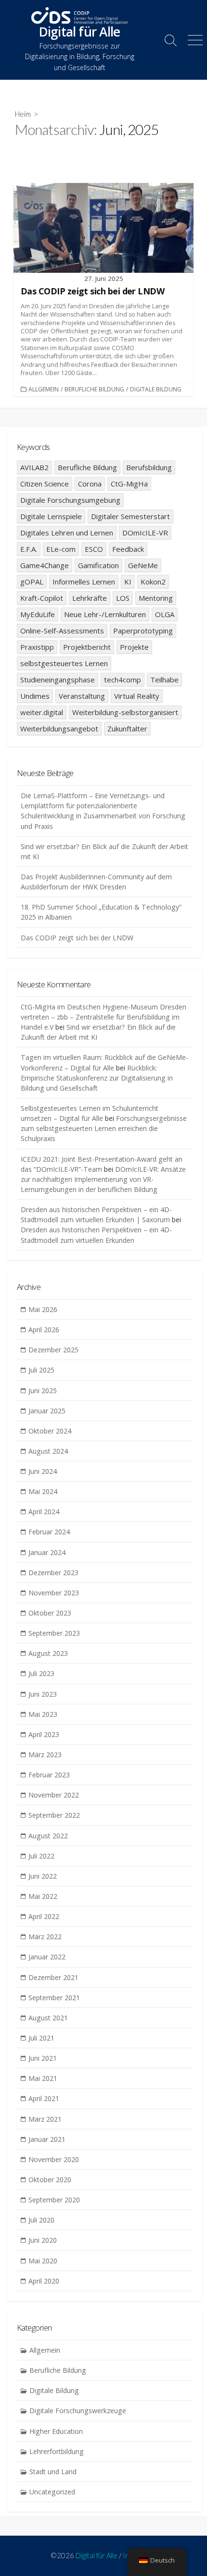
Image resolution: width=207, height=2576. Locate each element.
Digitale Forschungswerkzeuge (78, 2411)
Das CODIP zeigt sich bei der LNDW (77, 938)
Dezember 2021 (53, 1977)
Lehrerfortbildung (57, 2451)
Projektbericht (87, 647)
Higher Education (56, 2431)
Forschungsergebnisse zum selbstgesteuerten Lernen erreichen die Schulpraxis (104, 1128)
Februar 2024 (49, 1532)
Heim (23, 114)
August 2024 (48, 1451)
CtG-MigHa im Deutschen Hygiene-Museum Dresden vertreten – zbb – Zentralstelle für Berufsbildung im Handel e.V (103, 1017)
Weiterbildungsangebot (59, 729)
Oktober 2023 (50, 1613)
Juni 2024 (43, 1471)
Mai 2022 (43, 1896)
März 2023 (45, 1755)
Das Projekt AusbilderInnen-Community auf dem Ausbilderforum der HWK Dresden (96, 882)
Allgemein (44, 389)
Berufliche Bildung (94, 389)
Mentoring (156, 598)
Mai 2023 (43, 1714)
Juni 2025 (43, 1391)
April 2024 (44, 1512)
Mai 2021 (43, 2078)
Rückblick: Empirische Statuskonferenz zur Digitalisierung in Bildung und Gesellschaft (97, 1078)
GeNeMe (143, 565)
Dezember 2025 (53, 1350)
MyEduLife (38, 614)
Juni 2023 (43, 1694)
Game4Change (45, 565)
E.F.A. (29, 549)
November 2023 (54, 1593)
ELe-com (61, 549)
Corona (90, 484)
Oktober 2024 (50, 1431)
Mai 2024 (43, 1491)
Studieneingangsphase (58, 680)
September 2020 (54, 2200)
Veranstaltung (82, 696)
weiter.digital (42, 712)
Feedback (128, 549)
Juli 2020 (41, 2220)
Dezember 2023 (53, 1573)
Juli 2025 (41, 1370)
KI (128, 582)
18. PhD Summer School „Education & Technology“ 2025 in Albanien (101, 912)
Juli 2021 (41, 2038)
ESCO (94, 549)
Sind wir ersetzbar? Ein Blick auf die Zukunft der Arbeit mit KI (104, 851)
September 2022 (54, 1815)
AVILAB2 (34, 467)
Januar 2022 (47, 1957)
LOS (123, 598)
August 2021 (48, 2018)
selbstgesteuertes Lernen (64, 663)
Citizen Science (45, 484)
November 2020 (54, 2159)
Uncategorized (52, 2492)
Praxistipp (37, 647)
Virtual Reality (137, 696)
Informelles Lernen (84, 582)
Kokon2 (153, 582)
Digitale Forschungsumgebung (70, 500)
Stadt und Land (53, 2472)
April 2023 (44, 1734)
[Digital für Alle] (79, 16)
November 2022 (54, 1795)
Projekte (134, 647)
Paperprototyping (143, 631)
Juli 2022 (41, 1856)
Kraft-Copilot (42, 598)
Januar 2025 (47, 1411)
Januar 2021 (47, 2139)
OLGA (165, 614)
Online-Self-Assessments (62, 631)
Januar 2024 (47, 1552)
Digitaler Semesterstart (130, 516)
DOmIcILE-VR (145, 533)
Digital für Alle (97, 2555)
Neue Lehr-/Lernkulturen (105, 614)
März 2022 (45, 1937)
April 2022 (44, 1916)
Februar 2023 (49, 1775)
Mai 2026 (43, 1309)
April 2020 (44, 2281)
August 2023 (48, 1653)
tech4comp (123, 680)
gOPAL (32, 582)
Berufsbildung (149, 467)
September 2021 (54, 1998)
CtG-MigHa (129, 484)
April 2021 (44, 2098)
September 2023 (54, 1633)
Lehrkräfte (90, 598)
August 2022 (48, 1836)
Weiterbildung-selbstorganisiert (125, 712)
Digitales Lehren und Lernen (67, 533)
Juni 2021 (43, 2058)
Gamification (98, 565)
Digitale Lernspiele (51, 516)
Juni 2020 (43, 2240)
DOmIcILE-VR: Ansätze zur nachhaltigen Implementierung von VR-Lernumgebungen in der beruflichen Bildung (103, 1179)
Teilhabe (164, 680)
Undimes (35, 696)
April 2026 (44, 1330)
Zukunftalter (127, 729)
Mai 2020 (43, 2261)
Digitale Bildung (156, 389)
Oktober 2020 (50, 2180)
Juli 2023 (41, 1673)
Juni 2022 (43, 1876)
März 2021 (45, 2119)
